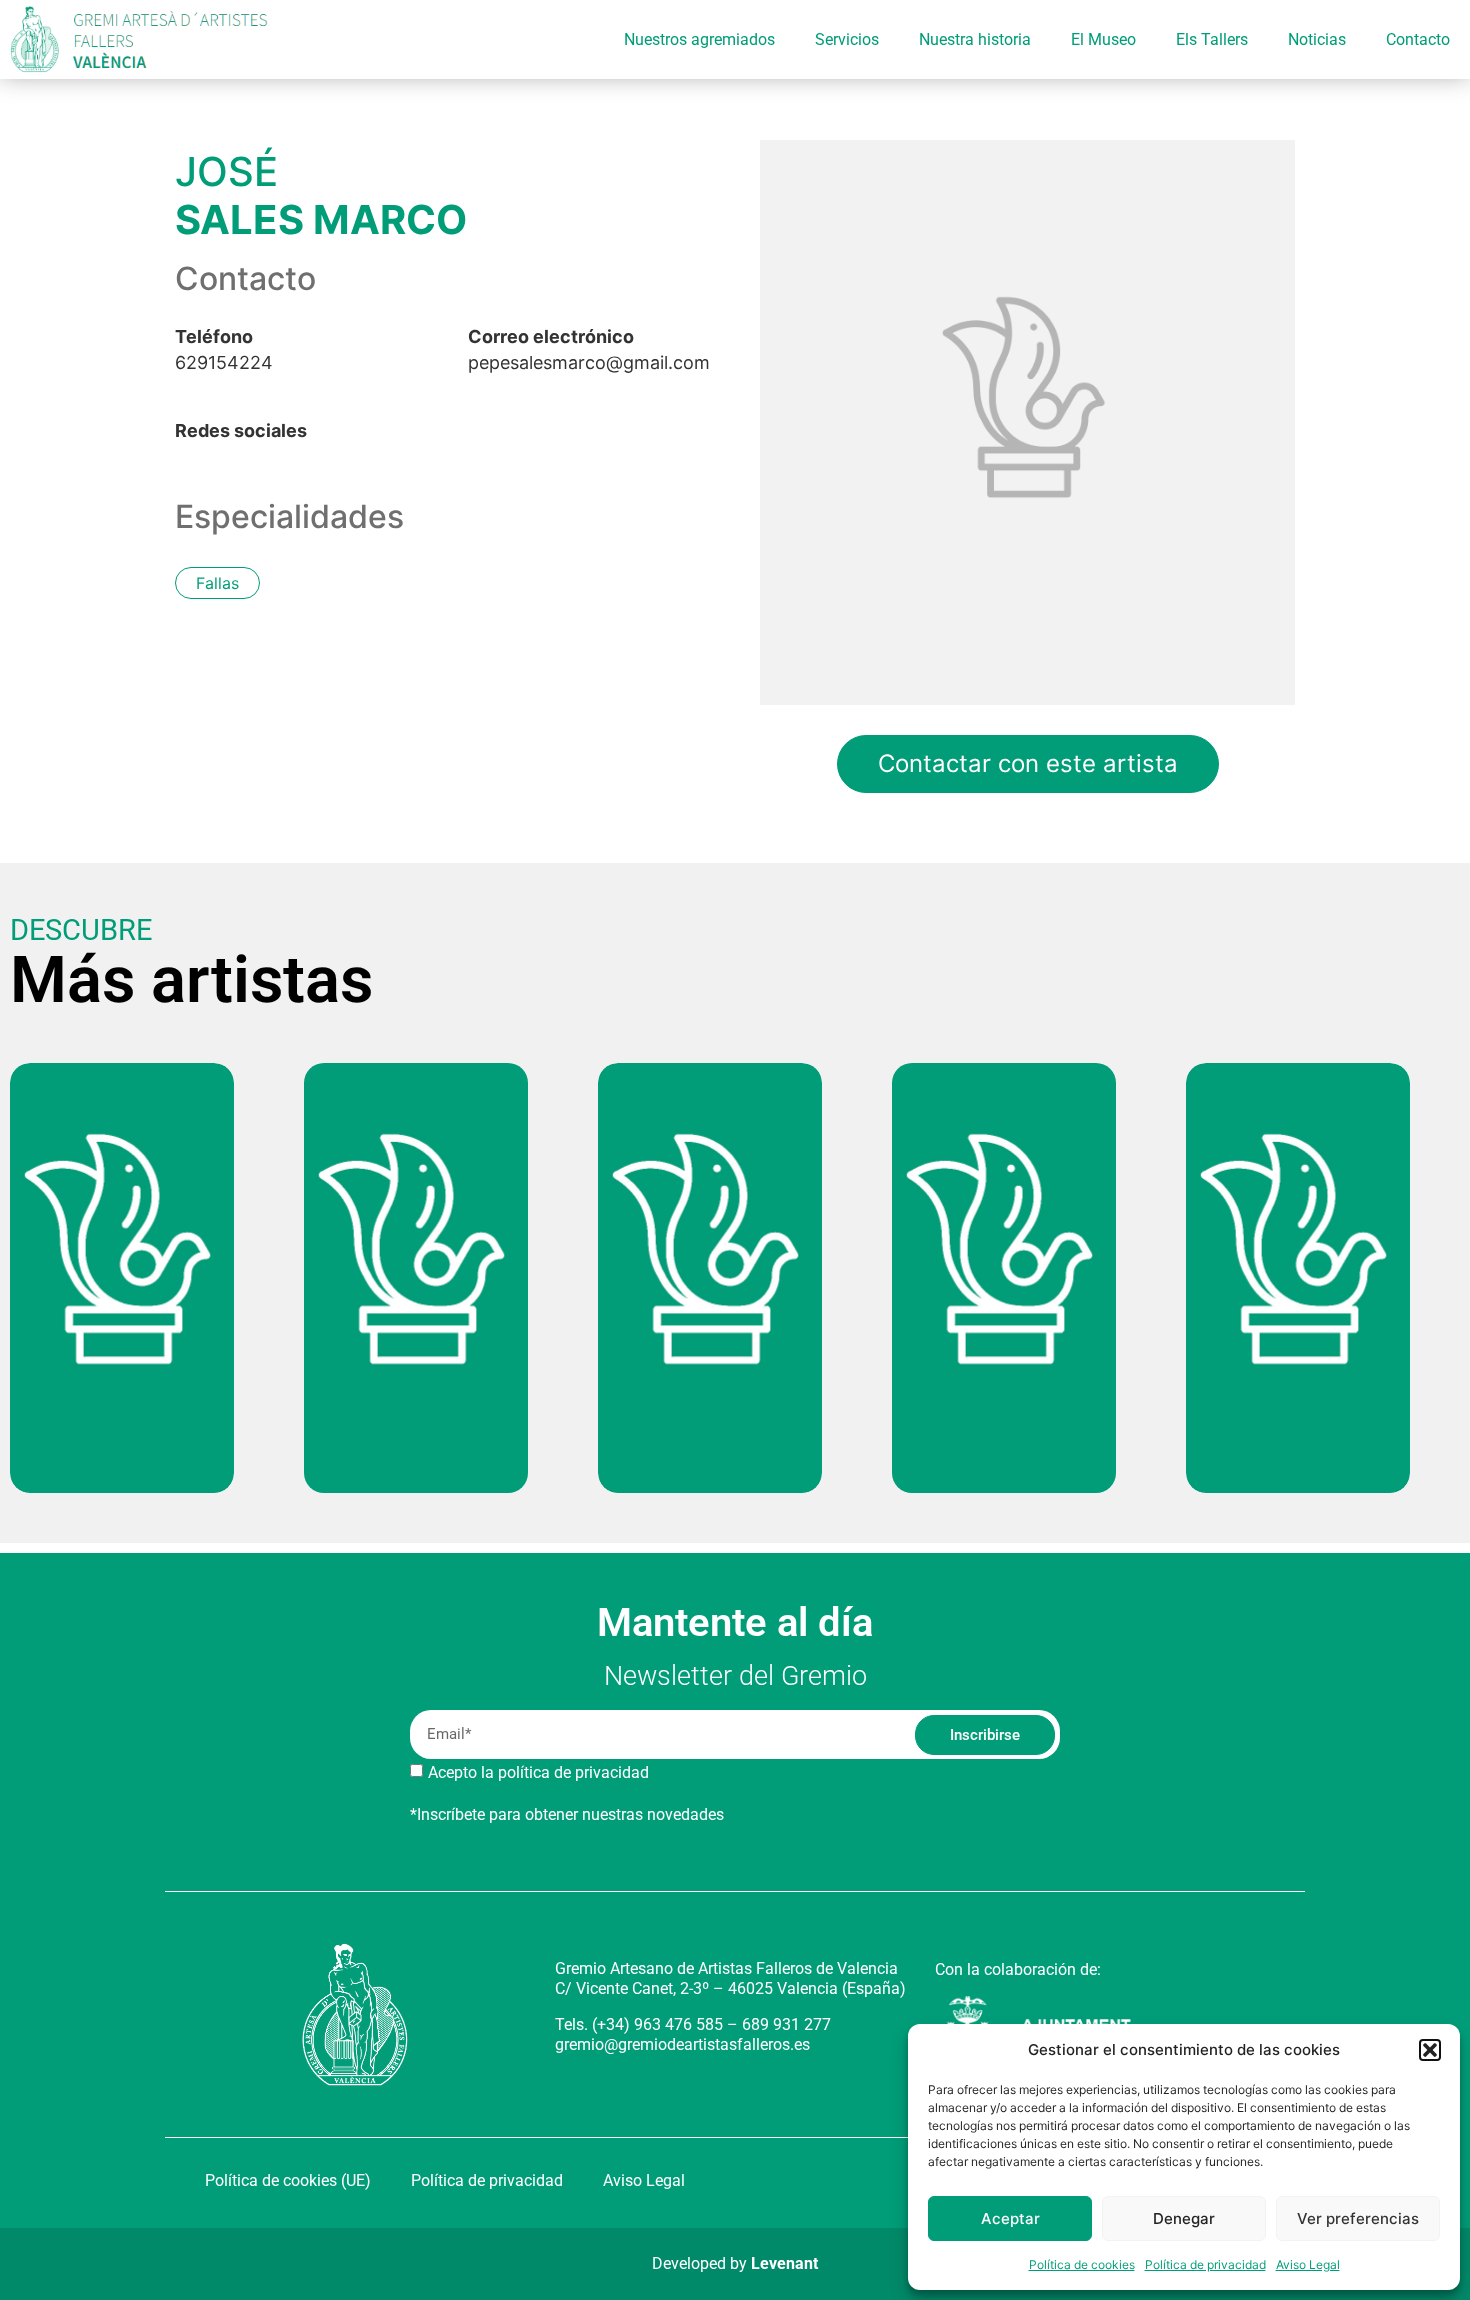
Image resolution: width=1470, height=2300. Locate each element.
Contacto (1418, 39)
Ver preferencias (1358, 2218)
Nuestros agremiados (699, 39)
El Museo (1103, 39)
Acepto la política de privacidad (538, 1772)
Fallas (217, 583)
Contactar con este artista (1028, 763)
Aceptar (1010, 2218)
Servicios (847, 39)
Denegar (1184, 2218)
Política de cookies (1082, 2264)
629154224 (224, 350)
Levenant (784, 2263)
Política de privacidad (1205, 2264)
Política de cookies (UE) (288, 2180)
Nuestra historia (975, 39)
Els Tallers (1212, 39)
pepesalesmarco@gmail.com (589, 350)
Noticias (1317, 39)
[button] (1430, 2050)
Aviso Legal (1308, 2264)
